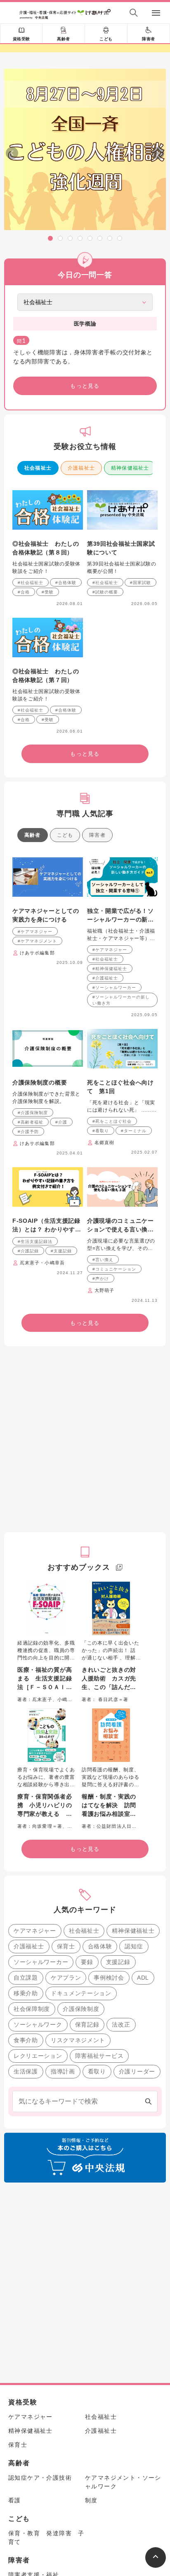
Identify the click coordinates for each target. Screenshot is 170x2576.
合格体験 (100, 1946)
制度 (91, 2500)
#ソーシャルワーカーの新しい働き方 (121, 1000)
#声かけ (101, 1279)
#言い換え (103, 1260)
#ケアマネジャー (35, 932)
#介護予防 (28, 1132)
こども (106, 39)
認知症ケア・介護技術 (40, 2478)
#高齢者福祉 (31, 1122)
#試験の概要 (105, 592)
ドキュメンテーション (81, 1993)
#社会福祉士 (31, 583)
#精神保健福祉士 (110, 969)
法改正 (121, 2024)
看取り (97, 2071)
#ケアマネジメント (37, 941)
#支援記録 (61, 1251)
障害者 (149, 39)
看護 (15, 2500)
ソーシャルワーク (38, 2024)
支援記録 (118, 1962)
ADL (143, 1978)
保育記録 (87, 2024)
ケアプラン (66, 1978)
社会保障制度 (32, 2009)
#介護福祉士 (105, 978)
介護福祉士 (81, 468)
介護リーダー (137, 2071)
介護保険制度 (81, 2009)
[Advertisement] (85, 1439)
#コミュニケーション (114, 1269)
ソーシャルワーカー (41, 1962)
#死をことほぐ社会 (112, 1121)
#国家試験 (140, 583)
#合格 (24, 592)
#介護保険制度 (33, 1113)
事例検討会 (109, 1978)
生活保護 (26, 2071)
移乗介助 (26, 1993)
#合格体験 (66, 583)
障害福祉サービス (99, 2056)
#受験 (48, 592)
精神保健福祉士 (130, 468)
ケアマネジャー (35, 1931)
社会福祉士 (38, 468)
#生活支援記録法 (35, 1241)
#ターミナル (134, 1131)
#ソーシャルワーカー (114, 988)
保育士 (66, 1946)
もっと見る (85, 386)
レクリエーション (38, 2056)
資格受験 (21, 39)
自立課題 (26, 1978)
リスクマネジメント (78, 2040)
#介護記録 (28, 1251)
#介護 (61, 1122)
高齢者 (64, 39)
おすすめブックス (79, 1567)
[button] (50, 238)
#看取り (101, 1131)
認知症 (134, 1946)
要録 (87, 1962)
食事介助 (26, 2040)
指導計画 (63, 2071)
